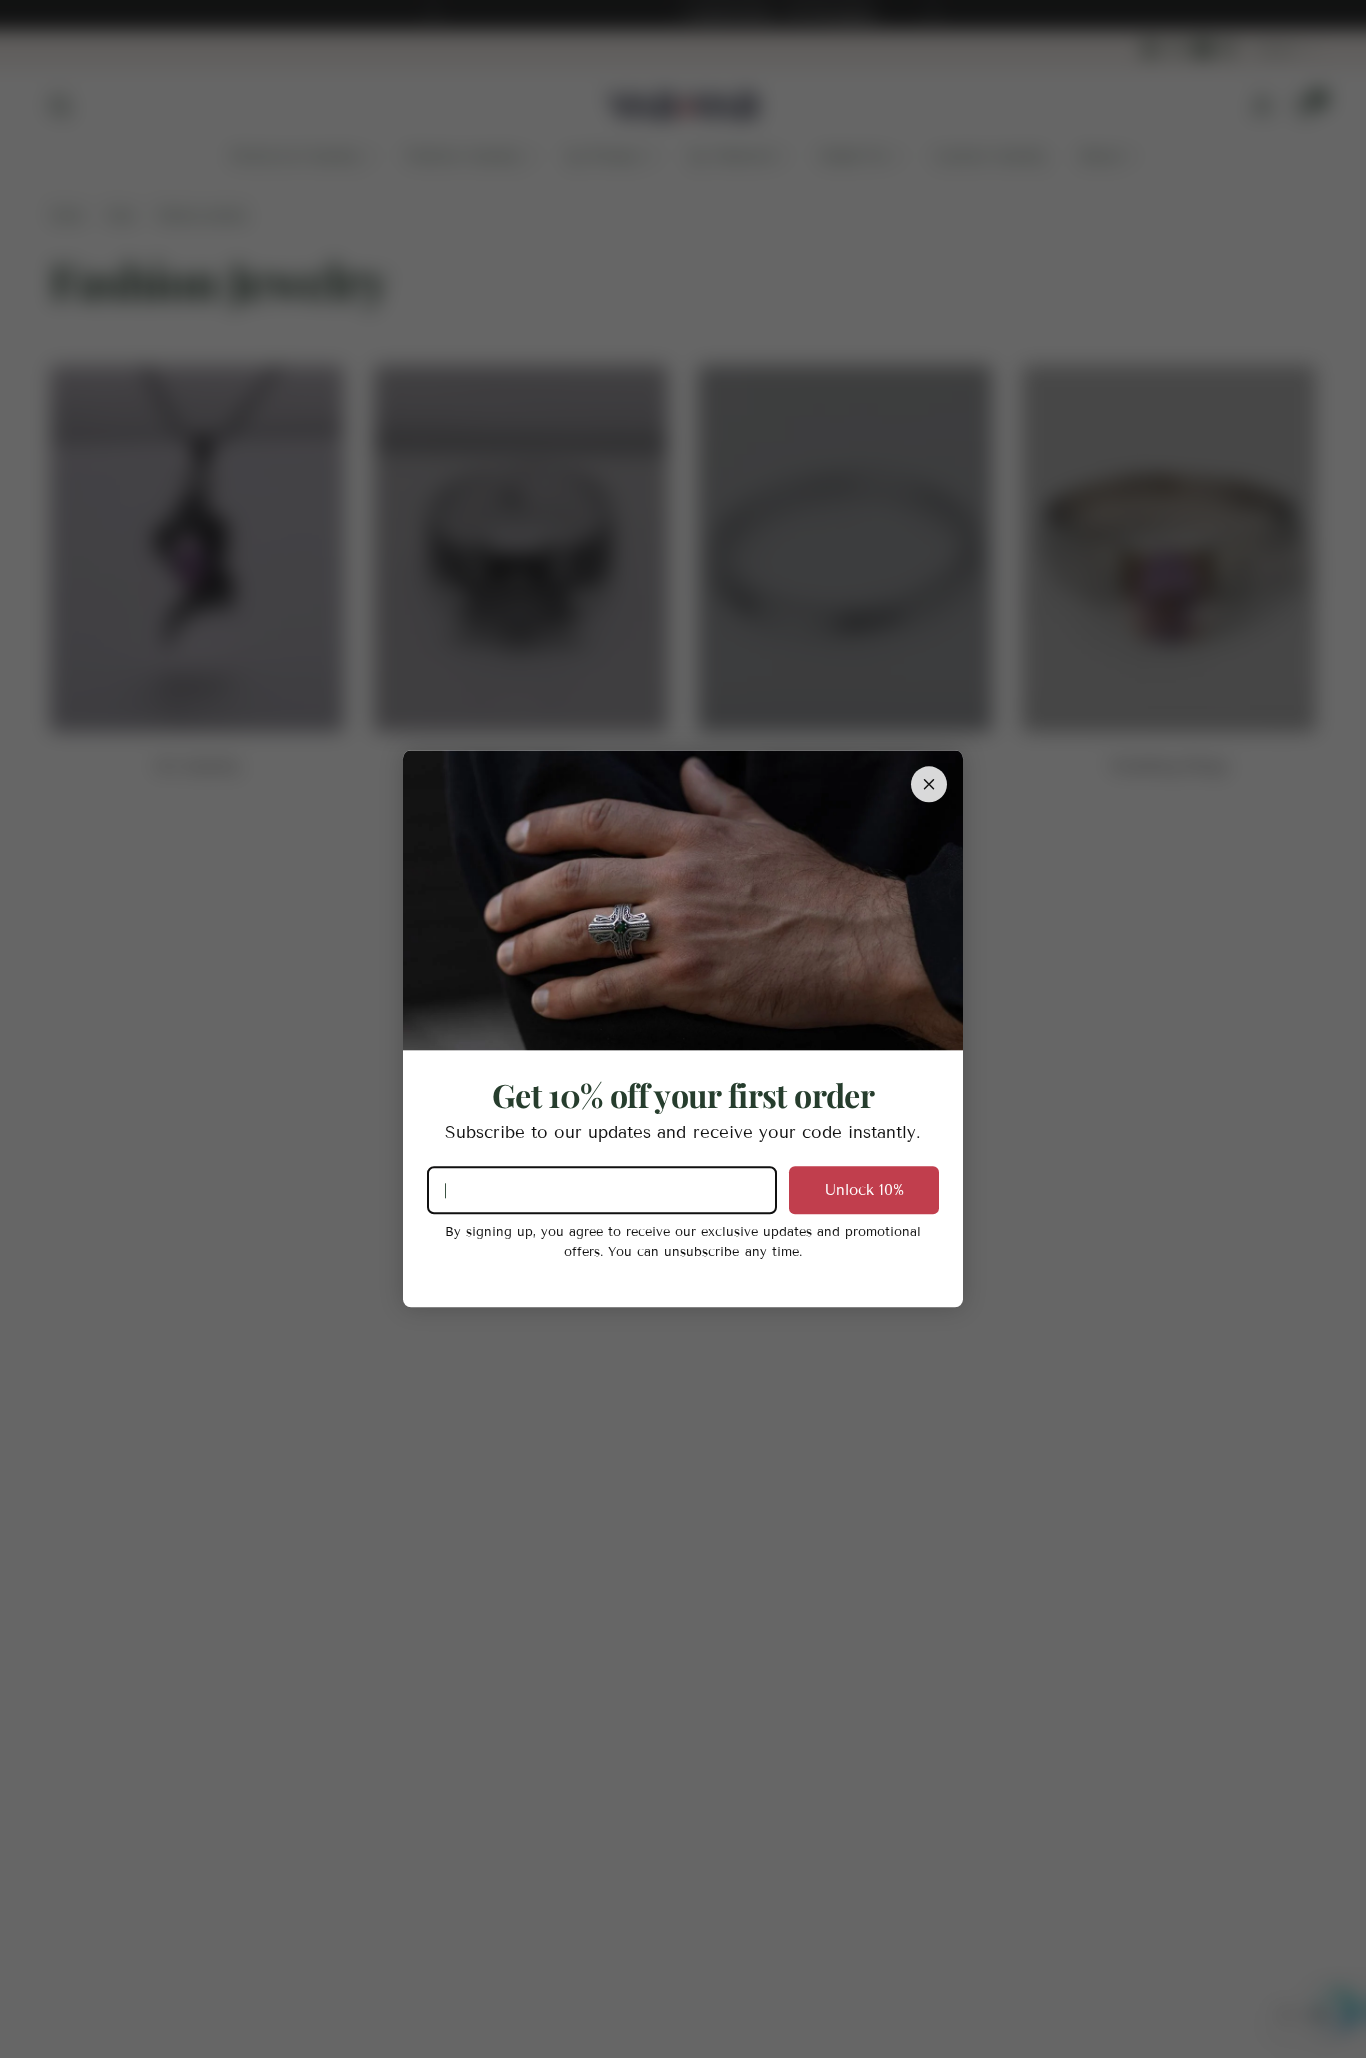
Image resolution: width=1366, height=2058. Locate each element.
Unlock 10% (864, 1190)
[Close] (929, 784)
